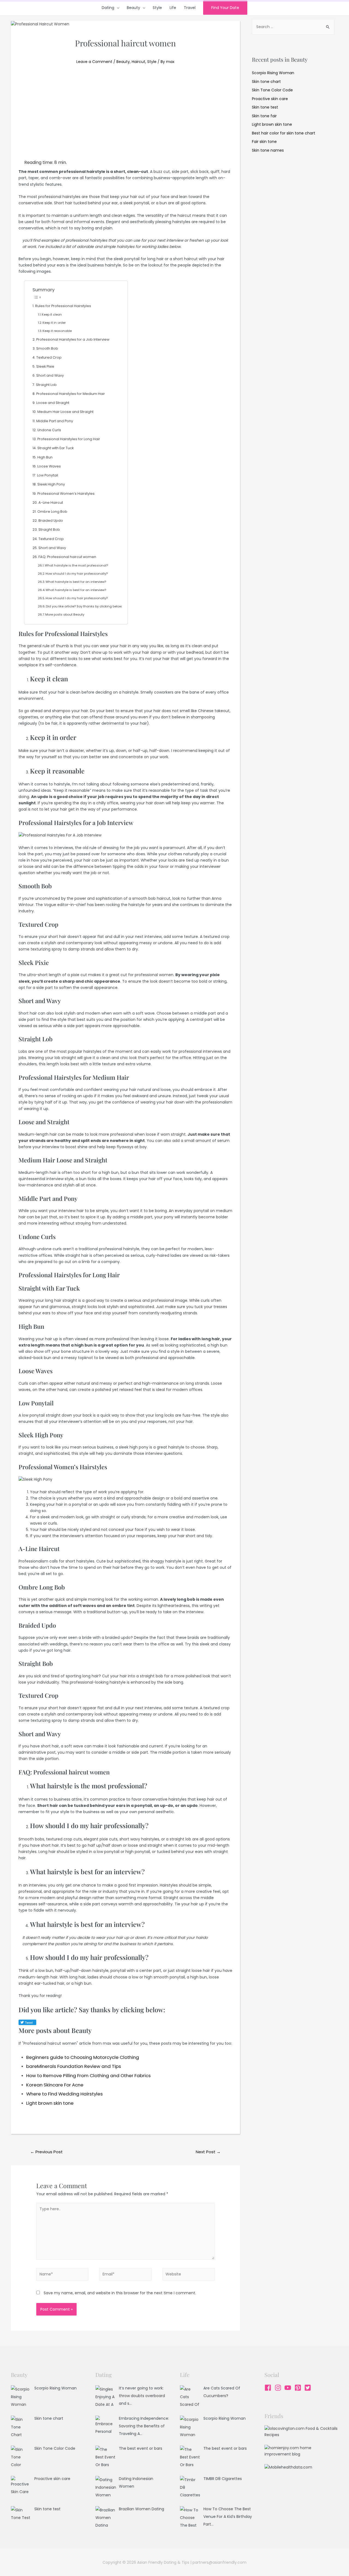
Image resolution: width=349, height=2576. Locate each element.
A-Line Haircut (51, 503)
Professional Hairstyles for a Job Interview (73, 339)
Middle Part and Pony (55, 421)
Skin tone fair (264, 116)
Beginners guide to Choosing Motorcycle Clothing (83, 2057)
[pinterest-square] (299, 2388)
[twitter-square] (309, 2388)
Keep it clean (52, 314)
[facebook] (269, 2388)
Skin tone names (268, 150)
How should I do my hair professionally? (77, 574)
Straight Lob (46, 385)
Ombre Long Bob (52, 512)
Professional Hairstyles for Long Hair (69, 439)
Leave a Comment (94, 62)
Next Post (208, 2152)
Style (157, 8)
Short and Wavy (50, 375)
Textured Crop (49, 357)
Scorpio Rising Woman (273, 73)
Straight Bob (49, 530)
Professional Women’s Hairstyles (66, 494)
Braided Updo (51, 521)
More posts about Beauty (65, 614)
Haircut (139, 62)
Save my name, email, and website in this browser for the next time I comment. (120, 2293)
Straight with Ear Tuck (55, 448)
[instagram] (279, 2388)
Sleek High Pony (51, 484)
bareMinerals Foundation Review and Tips (74, 2066)
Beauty (133, 8)
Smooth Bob (47, 348)
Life (173, 8)
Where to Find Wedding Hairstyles (64, 2094)
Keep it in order (54, 323)
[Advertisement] (125, 118)
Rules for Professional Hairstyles (63, 306)
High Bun (45, 457)
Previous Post (46, 2152)
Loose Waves (49, 466)
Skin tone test (265, 107)
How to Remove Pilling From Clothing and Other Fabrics (88, 2076)
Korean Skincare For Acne (55, 2085)
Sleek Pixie (45, 366)
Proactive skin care (270, 99)
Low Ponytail (48, 475)
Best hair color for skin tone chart (284, 133)
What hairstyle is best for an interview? (76, 582)
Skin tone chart (266, 82)
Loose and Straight (53, 403)
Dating (108, 8)
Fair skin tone (264, 142)
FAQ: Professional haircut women (67, 557)
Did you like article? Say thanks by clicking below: (84, 606)
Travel (190, 8)
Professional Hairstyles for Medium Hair (71, 394)
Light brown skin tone (50, 2103)
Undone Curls (49, 430)
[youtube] (289, 2388)
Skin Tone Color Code (272, 90)
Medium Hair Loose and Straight (65, 412)
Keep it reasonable (57, 331)
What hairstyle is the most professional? (76, 565)
